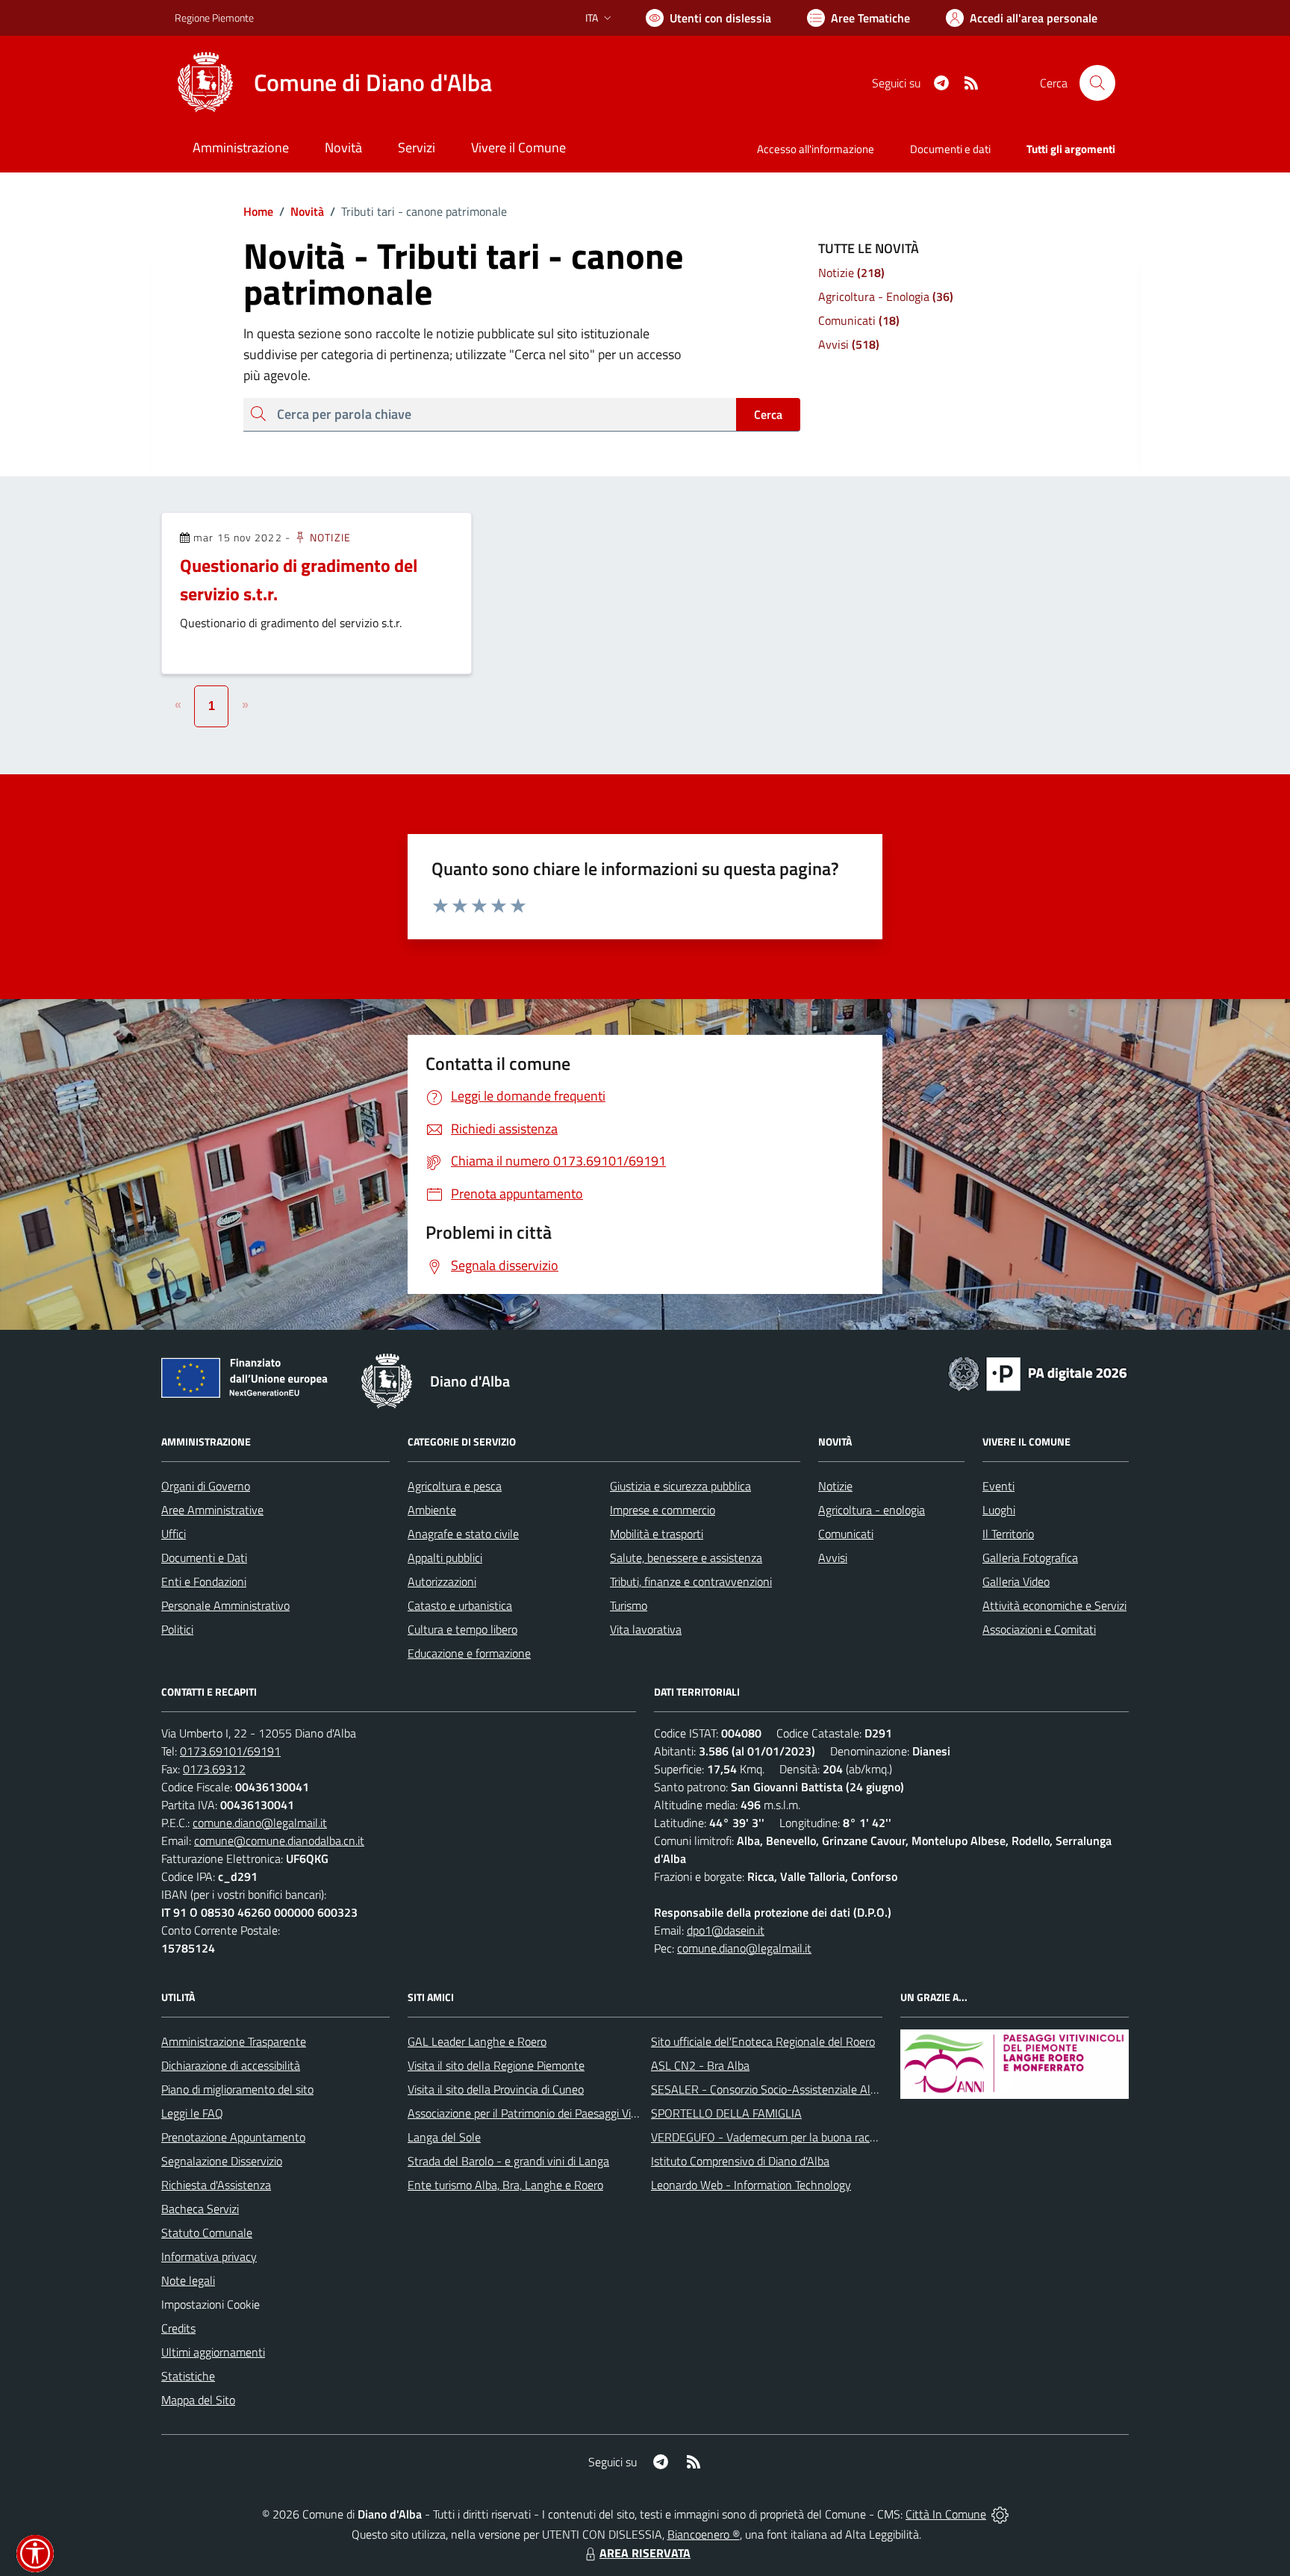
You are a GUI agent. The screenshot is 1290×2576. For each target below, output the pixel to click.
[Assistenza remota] (1000, 2514)
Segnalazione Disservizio (222, 2161)
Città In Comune (946, 2514)
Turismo (629, 1605)
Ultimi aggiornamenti (213, 2352)
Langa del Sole (444, 2137)
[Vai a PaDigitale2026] (1038, 1372)
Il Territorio (1008, 1534)
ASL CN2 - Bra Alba (700, 2065)
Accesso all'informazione (816, 149)
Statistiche (188, 2376)
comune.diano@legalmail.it (260, 1823)
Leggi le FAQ (192, 2113)
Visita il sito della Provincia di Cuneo (496, 2089)
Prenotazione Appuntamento (233, 2137)
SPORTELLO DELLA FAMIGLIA (726, 2113)
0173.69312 (214, 1769)
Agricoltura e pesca (455, 1486)
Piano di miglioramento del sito (237, 2089)
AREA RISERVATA (645, 2553)
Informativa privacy (209, 2256)
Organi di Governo (206, 1486)
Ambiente (432, 1510)
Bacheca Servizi (200, 2209)
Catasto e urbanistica (460, 1605)
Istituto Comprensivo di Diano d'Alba (740, 2161)
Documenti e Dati (204, 1558)
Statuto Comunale (207, 2233)
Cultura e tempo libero (462, 1629)
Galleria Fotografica (1030, 1558)
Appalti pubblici (445, 1558)
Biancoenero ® (704, 2534)
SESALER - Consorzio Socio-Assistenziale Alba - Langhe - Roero (811, 2089)
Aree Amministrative (212, 1510)
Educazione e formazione (469, 1653)
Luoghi (999, 1510)
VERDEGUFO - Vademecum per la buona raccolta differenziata (805, 2137)
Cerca (768, 414)
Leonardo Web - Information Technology (751, 2185)
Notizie (329, 537)
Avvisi (833, 1558)
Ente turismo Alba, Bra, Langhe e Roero (505, 2185)
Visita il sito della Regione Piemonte (496, 2065)
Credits (178, 2328)
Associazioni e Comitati (1039, 1629)
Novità (302, 211)
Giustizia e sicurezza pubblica (680, 1486)
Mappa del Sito (198, 2400)
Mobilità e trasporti (657, 1534)
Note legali (188, 2280)
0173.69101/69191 (230, 1751)
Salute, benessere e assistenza (686, 1558)
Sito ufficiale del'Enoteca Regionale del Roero (763, 2041)
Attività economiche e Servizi (1054, 1605)
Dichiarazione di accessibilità (231, 2065)
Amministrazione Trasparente (234, 2041)
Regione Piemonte (214, 18)
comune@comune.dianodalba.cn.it (279, 1841)
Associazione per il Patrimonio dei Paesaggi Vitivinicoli (539, 2113)
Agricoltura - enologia (872, 1510)
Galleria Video (1016, 1581)
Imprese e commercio (663, 1510)
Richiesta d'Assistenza (216, 2185)
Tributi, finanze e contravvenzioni (691, 1581)
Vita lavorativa (646, 1629)
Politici (177, 1629)
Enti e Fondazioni (204, 1581)
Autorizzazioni (442, 1581)
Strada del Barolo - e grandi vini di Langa (508, 2161)
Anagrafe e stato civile (463, 1534)
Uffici (174, 1534)
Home (258, 211)
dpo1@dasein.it (726, 1930)
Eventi (998, 1486)
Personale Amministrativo (225, 1605)
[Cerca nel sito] (1097, 83)
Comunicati (846, 1534)
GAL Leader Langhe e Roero (477, 2041)
